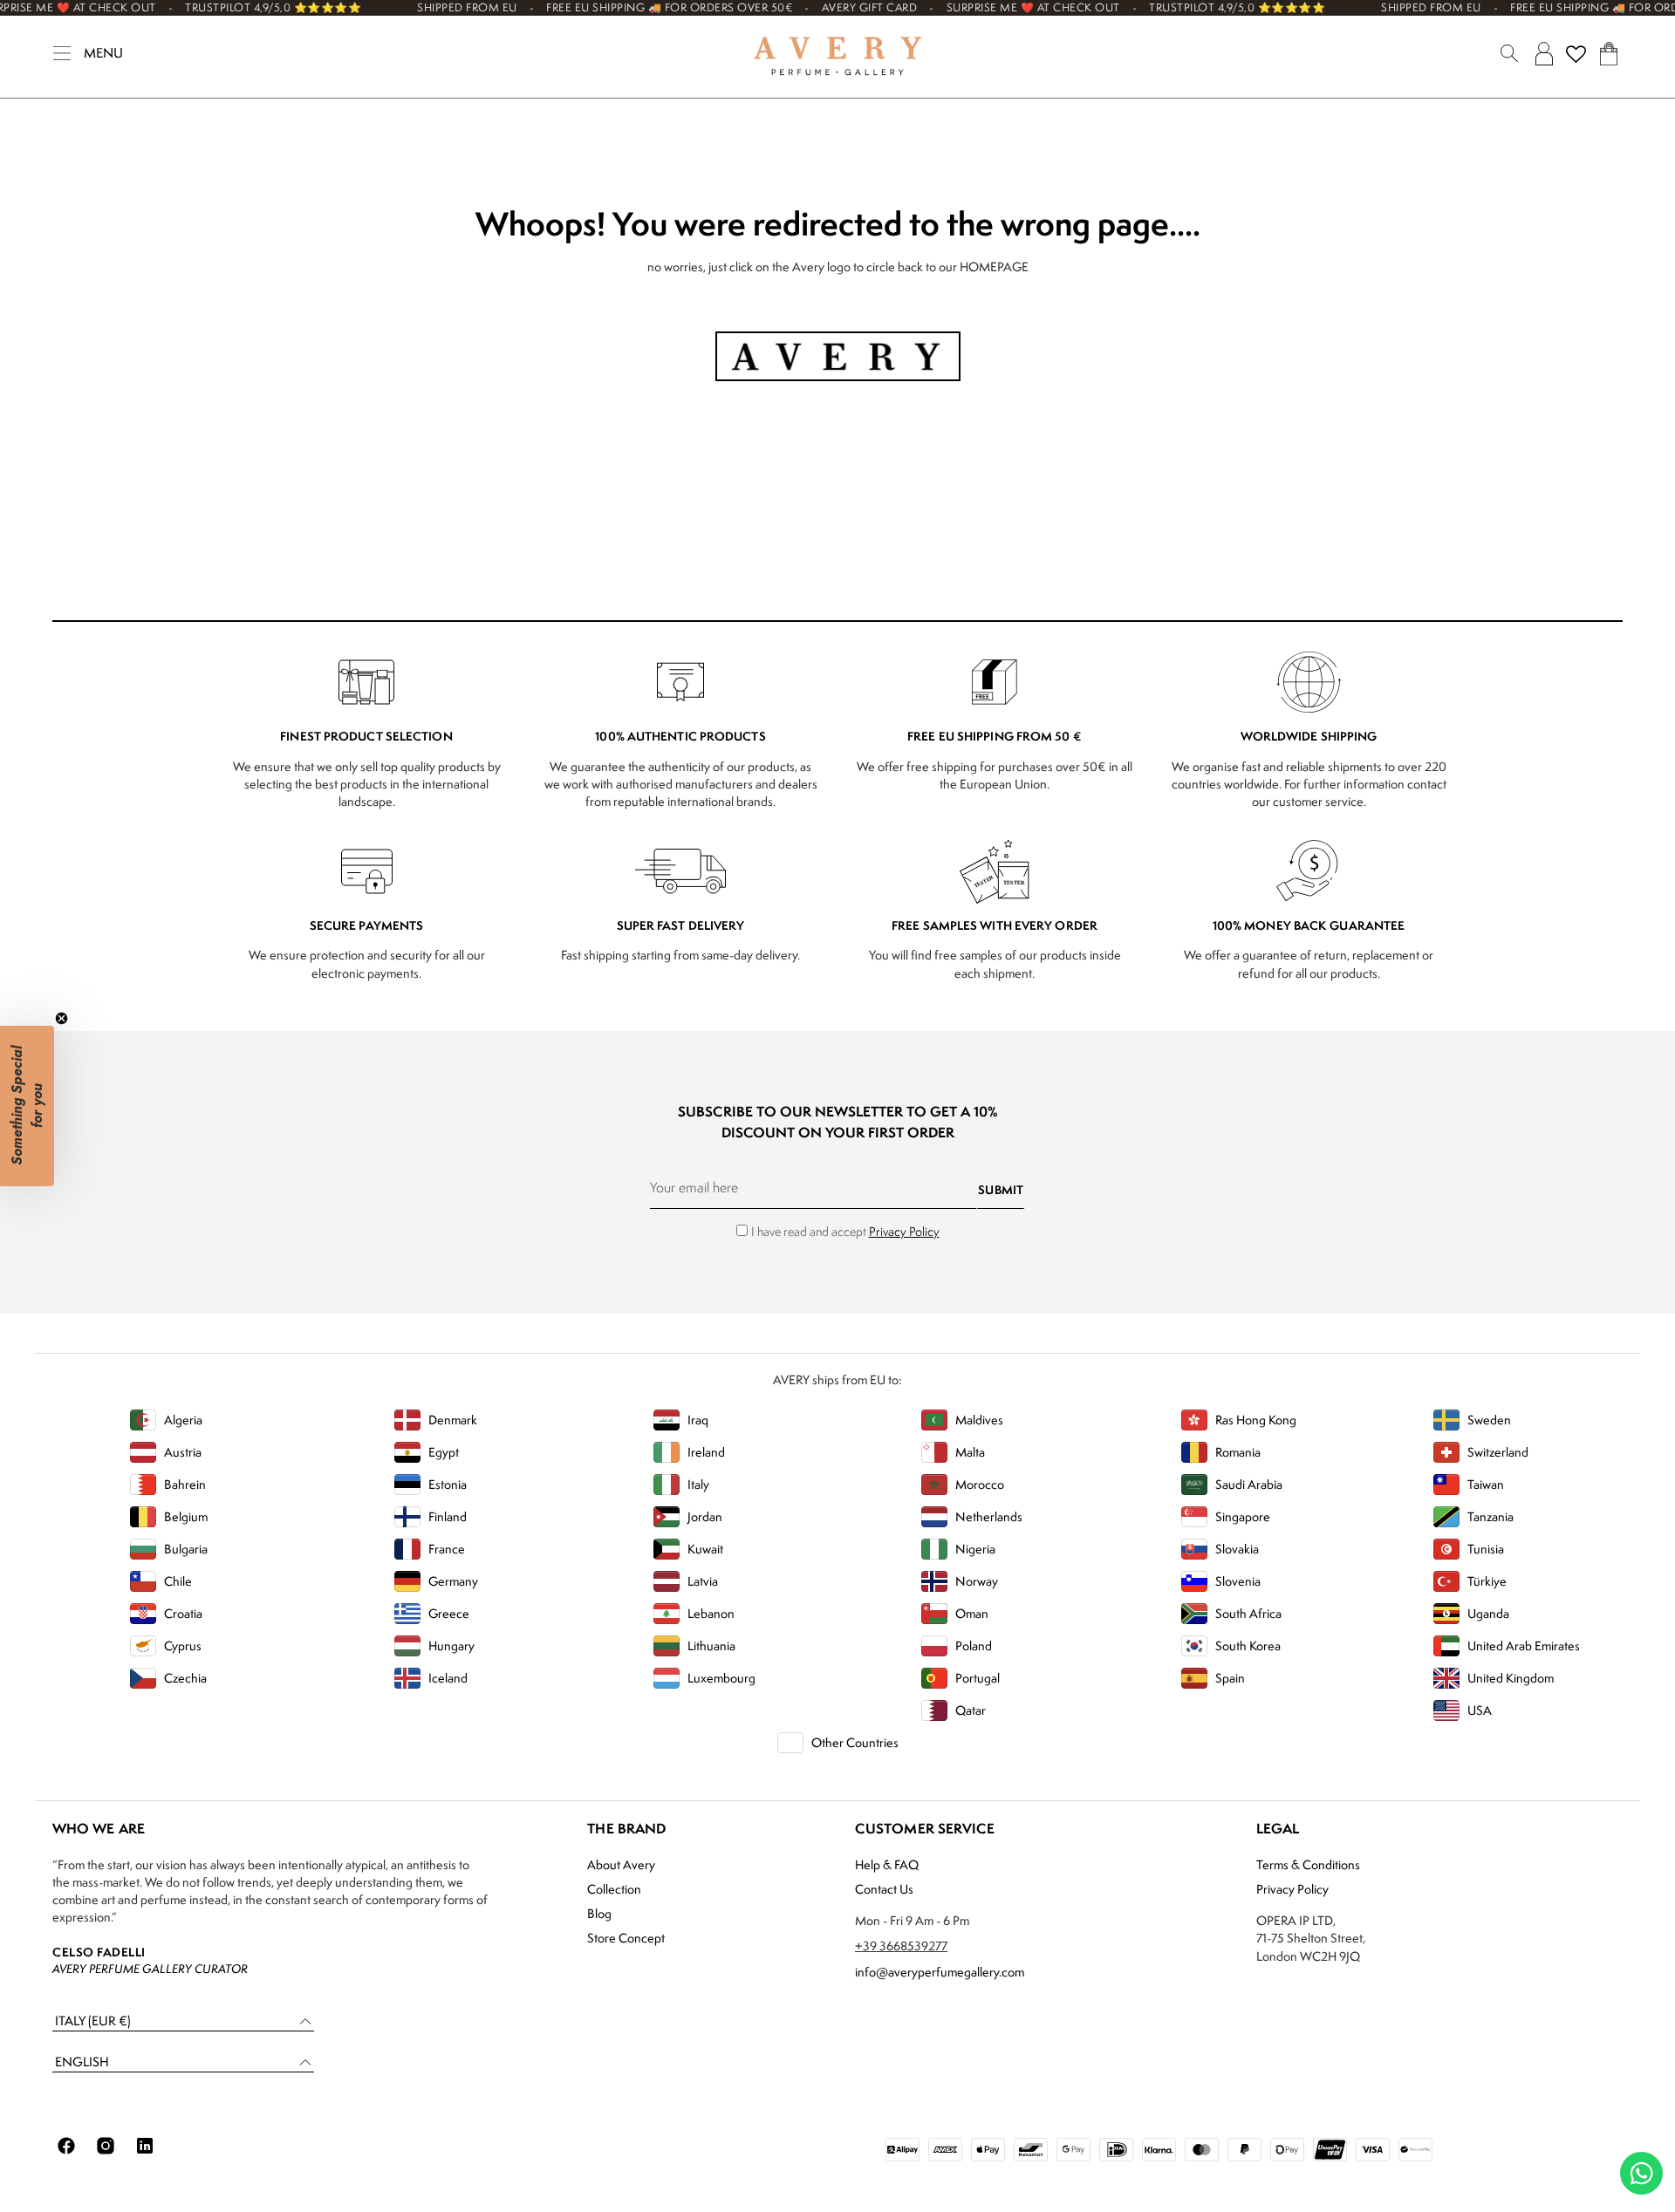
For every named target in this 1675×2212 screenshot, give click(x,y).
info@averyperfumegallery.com (940, 1972)
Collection (614, 1889)
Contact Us (884, 1889)
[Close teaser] (62, 1018)
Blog (599, 1913)
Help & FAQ (887, 1864)
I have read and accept (845, 1231)
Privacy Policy (904, 1231)
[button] (183, 2021)
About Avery (621, 1864)
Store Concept (626, 1938)
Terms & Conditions (1308, 1864)
